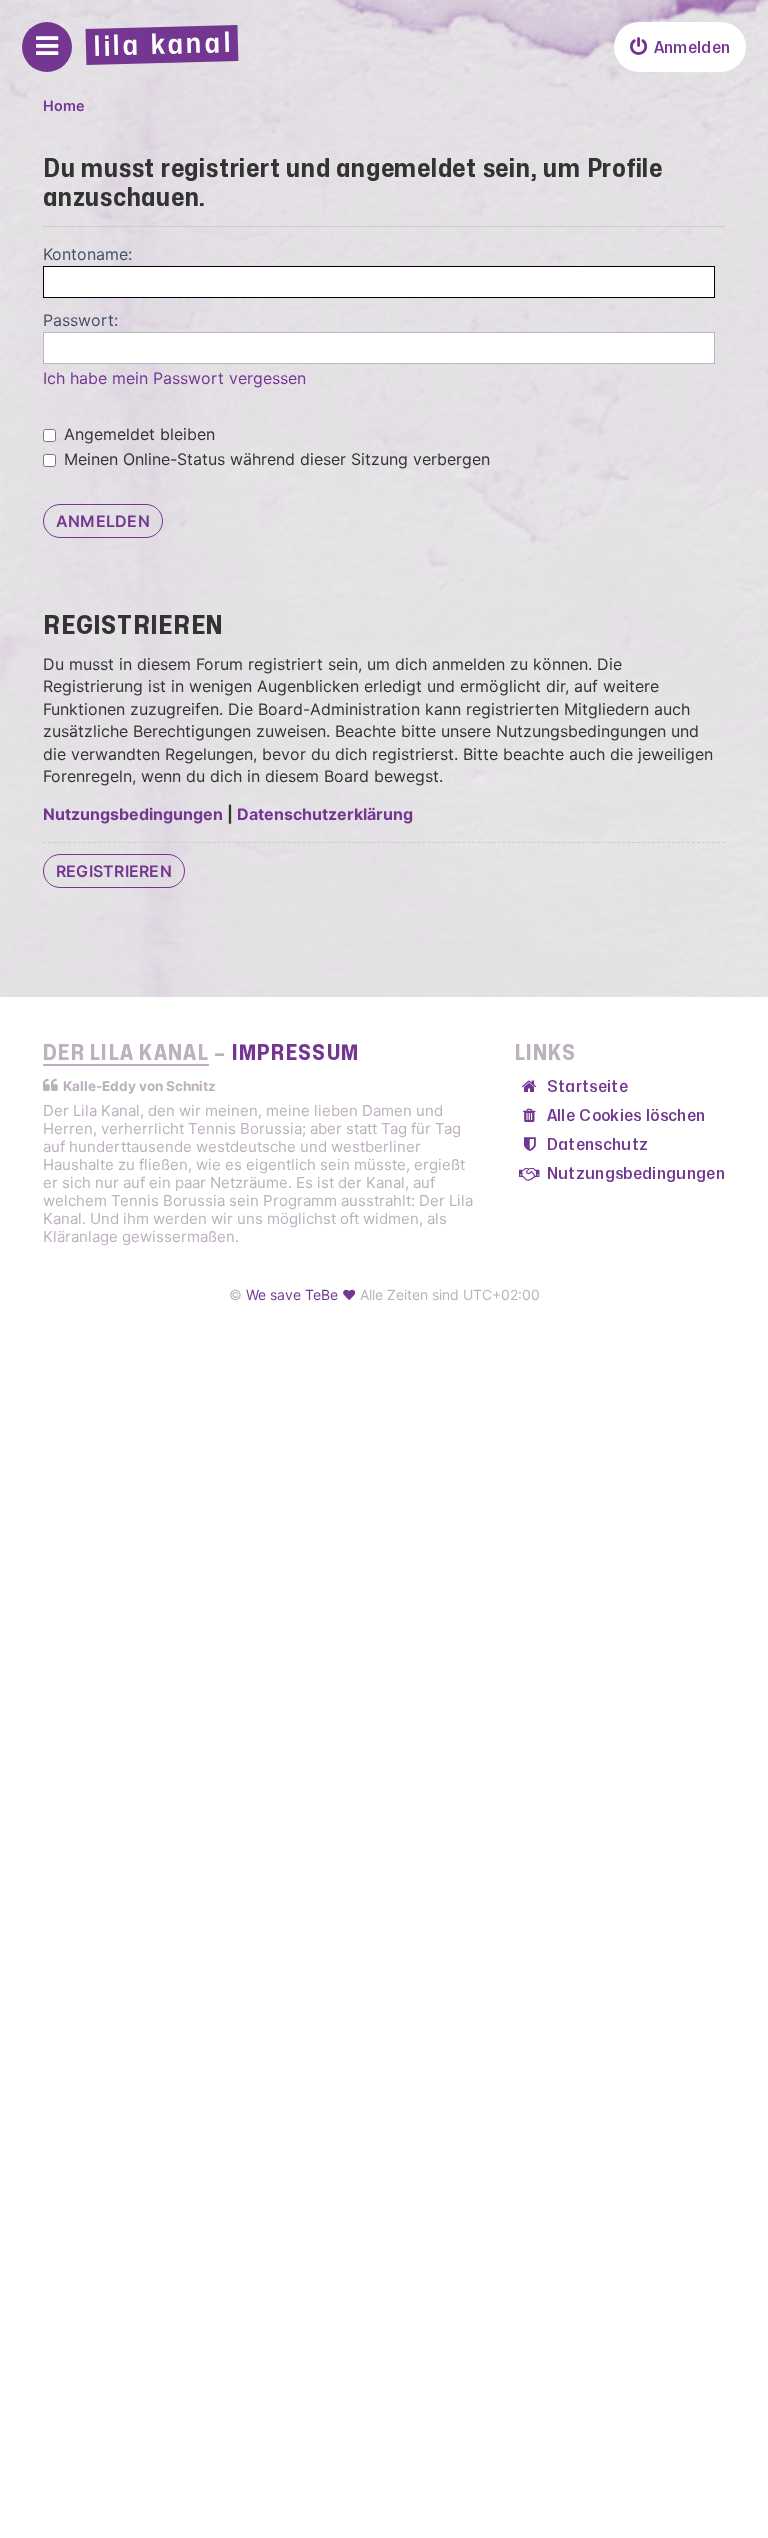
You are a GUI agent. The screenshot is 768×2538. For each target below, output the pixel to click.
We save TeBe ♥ (301, 1294)
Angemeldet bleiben (137, 434)
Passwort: (80, 320)
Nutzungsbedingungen (133, 814)
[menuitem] (680, 47)
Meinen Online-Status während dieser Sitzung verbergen (274, 459)
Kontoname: (87, 254)
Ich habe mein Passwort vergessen (174, 378)
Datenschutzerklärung (325, 814)
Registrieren (114, 871)
